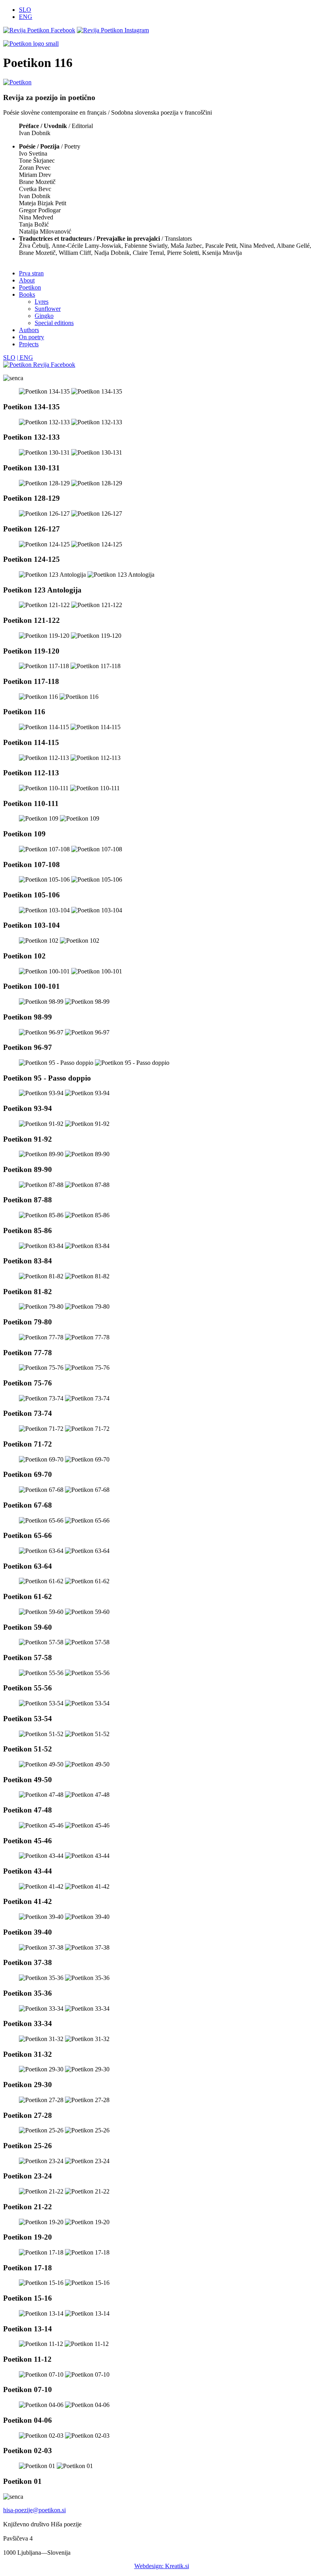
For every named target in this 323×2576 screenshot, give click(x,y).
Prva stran (31, 273)
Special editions (54, 323)
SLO (25, 10)
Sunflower (48, 309)
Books (27, 294)
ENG (26, 17)
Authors (29, 330)
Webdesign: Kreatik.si (162, 2566)
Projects (29, 344)
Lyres (42, 302)
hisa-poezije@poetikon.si (34, 2510)
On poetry (32, 337)
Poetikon (30, 287)
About (27, 280)
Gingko (44, 316)
